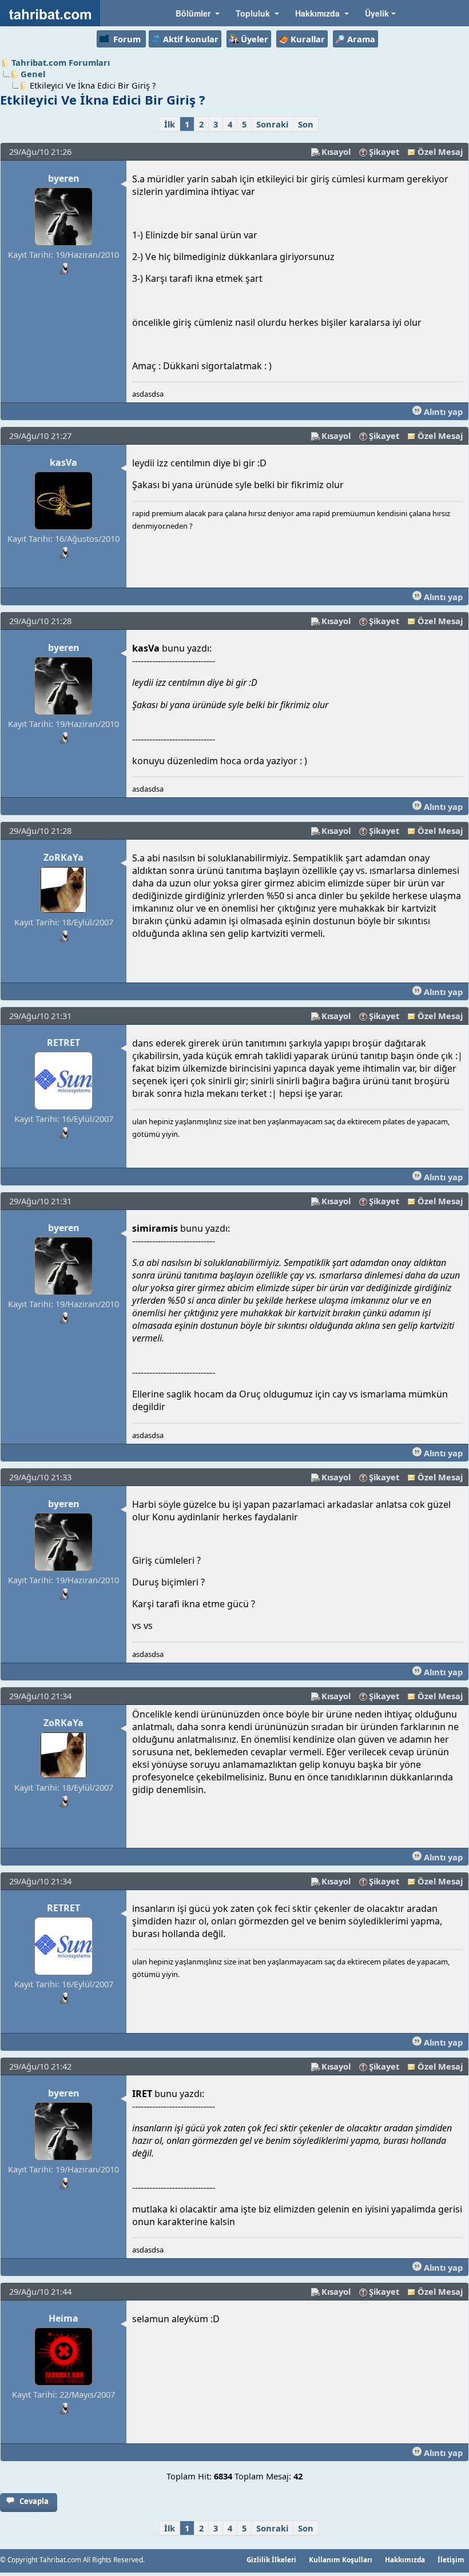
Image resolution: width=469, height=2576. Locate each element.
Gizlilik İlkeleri (271, 2559)
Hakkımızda (405, 2559)
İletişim (451, 2559)
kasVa (63, 462)
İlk (170, 124)
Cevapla (34, 2501)
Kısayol (336, 151)
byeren (64, 178)
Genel (33, 74)
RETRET (63, 1043)
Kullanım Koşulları (341, 2559)
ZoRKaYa (63, 857)
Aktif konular (191, 39)
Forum (127, 39)
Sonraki (272, 124)
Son (306, 124)
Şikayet (384, 151)
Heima (63, 2318)
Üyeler (255, 39)
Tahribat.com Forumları (61, 62)
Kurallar (308, 39)
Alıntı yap (442, 412)
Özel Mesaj (440, 151)
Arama (361, 39)
